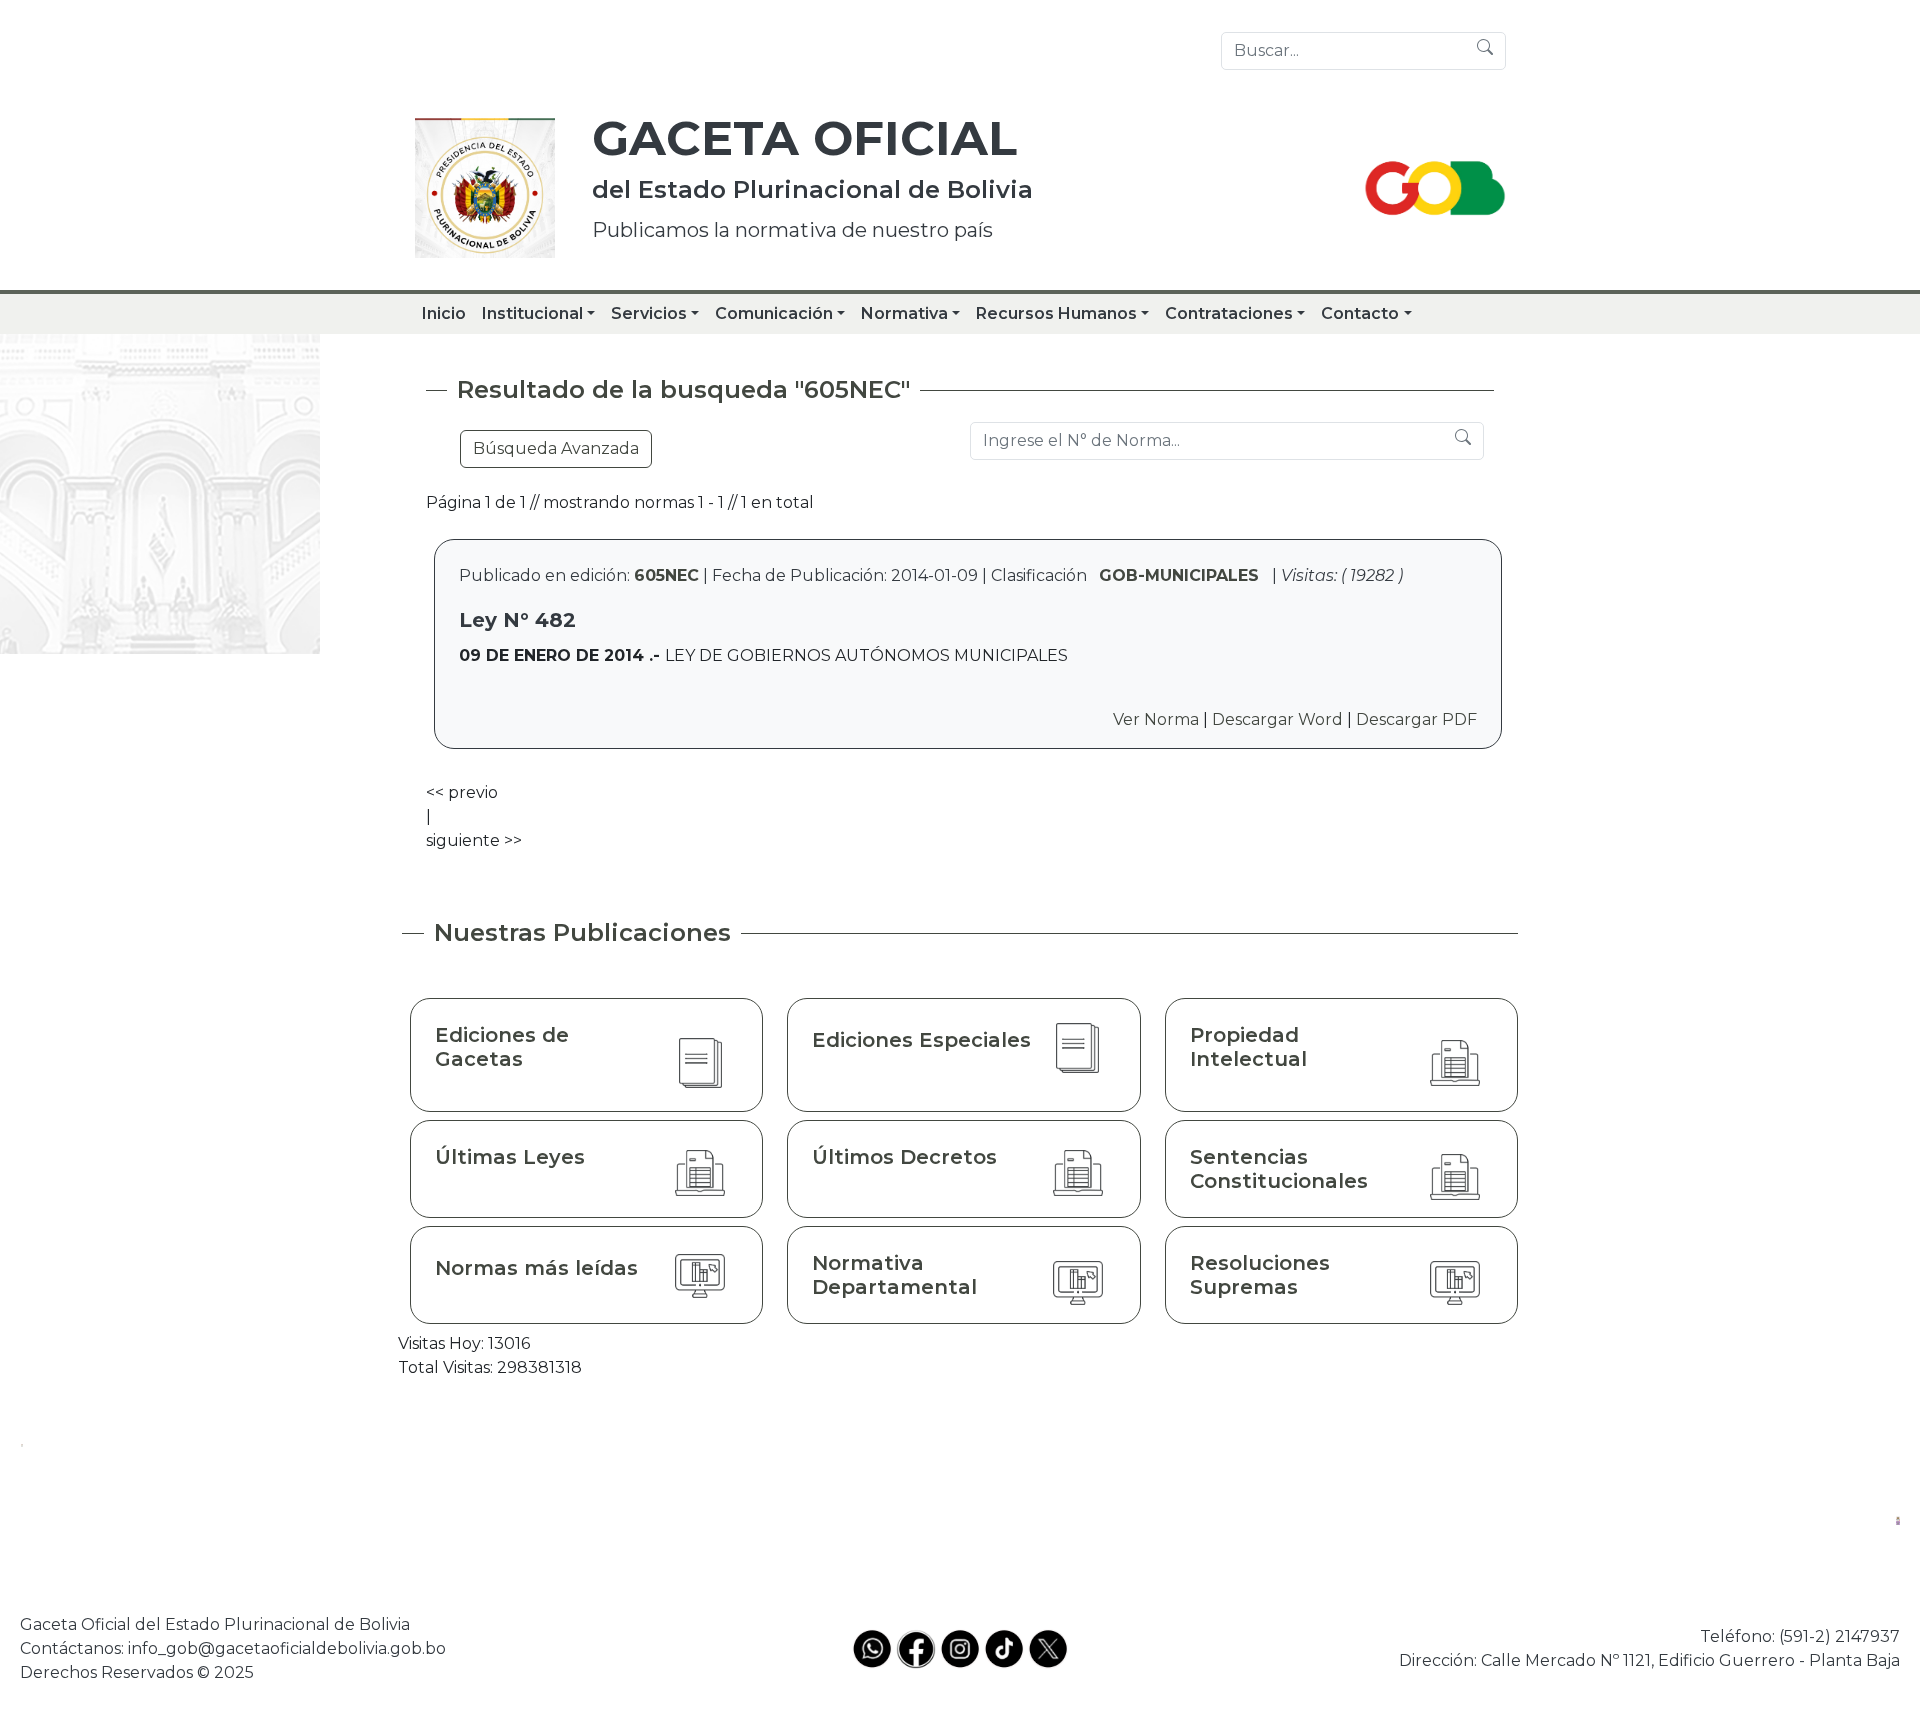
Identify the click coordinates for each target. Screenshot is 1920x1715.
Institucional (532, 313)
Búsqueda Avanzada (556, 448)
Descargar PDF (1416, 719)
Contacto (1360, 313)
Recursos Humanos (1056, 313)
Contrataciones (1229, 313)
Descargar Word (1277, 719)
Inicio (444, 313)
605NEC (666, 575)
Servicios (649, 313)
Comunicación (774, 313)
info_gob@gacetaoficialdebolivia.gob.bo (287, 1648)
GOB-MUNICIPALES (1179, 575)
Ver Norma (1156, 719)
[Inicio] (485, 188)
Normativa (904, 313)
